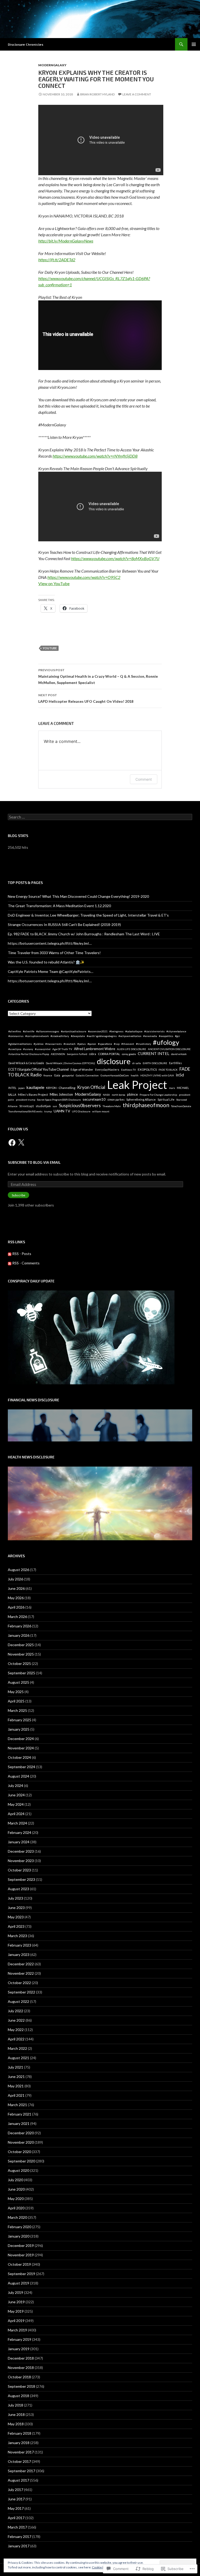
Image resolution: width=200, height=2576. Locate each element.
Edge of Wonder (82, 1069)
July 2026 (15, 1579)
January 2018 (19, 2443)
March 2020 (17, 2217)
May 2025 (16, 1692)
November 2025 (21, 1654)
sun (55, 1106)
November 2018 (21, 2368)
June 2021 (16, 2077)
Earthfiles (175, 1063)
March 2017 (17, 2527)
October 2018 (19, 2377)
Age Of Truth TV (62, 1049)
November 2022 (21, 1973)
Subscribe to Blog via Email (34, 1162)
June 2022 (16, 2020)
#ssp (117, 1044)
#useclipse (15, 1049)
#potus (82, 1044)
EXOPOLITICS (147, 1069)
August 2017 (18, 2480)
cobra (93, 1054)
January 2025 (19, 1729)
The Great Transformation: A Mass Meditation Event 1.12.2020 (59, 906)
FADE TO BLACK (168, 1070)
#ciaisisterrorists (154, 1031)
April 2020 (16, 2208)
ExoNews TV (129, 1070)
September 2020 (21, 2161)
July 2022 (15, 2011)
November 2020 (21, 2142)
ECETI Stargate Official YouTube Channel (39, 1069)
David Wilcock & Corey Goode (26, 1063)
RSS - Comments (26, 1263)
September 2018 (21, 2386)
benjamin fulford (77, 1054)
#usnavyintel (43, 1049)
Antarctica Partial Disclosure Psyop (29, 1054)
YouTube (50, 648)
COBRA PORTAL (109, 1054)
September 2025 (21, 1673)
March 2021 (17, 2105)
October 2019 (19, 2264)
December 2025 (21, 1645)
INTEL (12, 1088)
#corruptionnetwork (37, 1036)
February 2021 (20, 2114)
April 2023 (16, 1926)
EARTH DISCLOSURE (155, 1063)
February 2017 (20, 2536)
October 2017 (19, 2461)
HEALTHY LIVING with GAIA (157, 1075)
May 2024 (16, 1804)
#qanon (92, 1044)
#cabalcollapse (134, 1031)
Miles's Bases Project (33, 1095)
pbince (132, 1094)
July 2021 (15, 2067)
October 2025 (19, 1663)
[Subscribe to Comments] (10, 1263)
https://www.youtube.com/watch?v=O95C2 (84, 577)
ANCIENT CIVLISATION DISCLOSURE (169, 1049)
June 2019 (16, 2302)
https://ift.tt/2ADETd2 (57, 260)
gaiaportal (68, 1075)
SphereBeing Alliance (141, 1099)
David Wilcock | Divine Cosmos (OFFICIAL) (70, 1063)
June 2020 (16, 2189)
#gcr (177, 1036)
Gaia (57, 1075)
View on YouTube (54, 583)
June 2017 (16, 2499)
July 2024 (15, 1786)
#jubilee (39, 1044)
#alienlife (29, 1031)
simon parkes (116, 1099)
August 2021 (18, 2058)
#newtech (70, 1044)
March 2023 (17, 1936)
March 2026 (17, 1617)
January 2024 (19, 1842)
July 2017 (15, 2490)
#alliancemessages (48, 1031)
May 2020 (16, 2199)
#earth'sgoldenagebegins (102, 1036)
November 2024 (21, 1748)
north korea (118, 1095)
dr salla (137, 1063)
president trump (26, 1100)
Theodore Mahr (112, 1106)
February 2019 (20, 2339)
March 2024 (17, 1823)
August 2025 (18, 1682)
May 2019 (16, 2311)
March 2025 (17, 1710)
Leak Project (137, 1085)
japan (21, 1088)
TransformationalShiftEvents (25, 1111)
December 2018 (21, 2358)
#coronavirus (16, 1036)
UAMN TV (62, 1111)
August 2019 (18, 2283)
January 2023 (19, 1954)
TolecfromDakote (181, 1106)
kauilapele (35, 1087)
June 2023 (16, 1908)
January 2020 (19, 2236)
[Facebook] (12, 1143)
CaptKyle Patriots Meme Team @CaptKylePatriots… (51, 971)
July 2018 (15, 2405)
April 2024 (16, 1814)
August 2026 (18, 1570)
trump (48, 1111)
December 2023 (21, 1851)
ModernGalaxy (52, 65)
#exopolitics (166, 1036)
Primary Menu (194, 44)
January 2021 (19, 2123)
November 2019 (21, 2255)
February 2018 (20, 2433)
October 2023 (19, 1870)
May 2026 (16, 1598)
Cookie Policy (101, 2567)
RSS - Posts (22, 1254)
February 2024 (20, 1832)
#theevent (128, 1044)
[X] (21, 1143)
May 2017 (16, 2508)
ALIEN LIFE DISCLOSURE (132, 1049)
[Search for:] (100, 817)
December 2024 (21, 1739)
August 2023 (18, 1889)
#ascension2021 (98, 1031)
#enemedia (150, 1036)
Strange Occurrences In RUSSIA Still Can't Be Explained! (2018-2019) (64, 925)
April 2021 (16, 2095)
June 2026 (16, 1588)
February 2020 (20, 2227)
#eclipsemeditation (130, 1036)
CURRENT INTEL (154, 1053)
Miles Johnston (61, 1094)
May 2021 (16, 2086)
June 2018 (16, 2414)
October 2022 (19, 1983)
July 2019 (15, 2292)
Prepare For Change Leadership (158, 1095)
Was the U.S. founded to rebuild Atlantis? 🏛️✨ (46, 962)
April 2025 (16, 1701)
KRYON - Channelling (61, 1088)
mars (172, 1088)
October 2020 (19, 2152)
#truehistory (143, 1044)
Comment (144, 779)
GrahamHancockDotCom (115, 1075)
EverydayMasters (107, 1069)
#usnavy (28, 1049)
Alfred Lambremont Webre (95, 1049)
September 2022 (21, 1992)
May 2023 (16, 1917)
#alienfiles (15, 1031)
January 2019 (19, 2349)
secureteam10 (94, 1099)
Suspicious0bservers (80, 1105)
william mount (101, 1111)
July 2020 (15, 2180)
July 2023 (15, 1898)
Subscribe (18, 1195)
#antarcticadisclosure (74, 1031)
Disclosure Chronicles (26, 44)
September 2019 (21, 2274)
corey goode (129, 1054)
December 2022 (21, 1964)
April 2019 (16, 2321)
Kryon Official (91, 1087)
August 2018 (18, 2396)
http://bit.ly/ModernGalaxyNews (66, 241)
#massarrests (54, 1044)
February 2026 (20, 1626)
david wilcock (179, 1054)
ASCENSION (58, 1054)
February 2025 (20, 1720)
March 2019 (17, 2330)
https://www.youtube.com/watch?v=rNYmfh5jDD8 (95, 456)
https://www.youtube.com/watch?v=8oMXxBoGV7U (115, 558)
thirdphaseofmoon (146, 1105)
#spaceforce (105, 1044)
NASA (106, 1095)
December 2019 (21, 2245)
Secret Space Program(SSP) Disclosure (59, 1100)
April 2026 (16, 1607)
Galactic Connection (87, 1075)
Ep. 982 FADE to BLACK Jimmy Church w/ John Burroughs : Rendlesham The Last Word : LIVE (84, 934)
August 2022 (18, 2001)
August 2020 (18, 2170)
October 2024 (19, 1757)
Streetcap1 (27, 1106)
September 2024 (21, 1767)
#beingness (116, 1031)
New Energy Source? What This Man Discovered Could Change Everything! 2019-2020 (78, 896)
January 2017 (19, 2546)
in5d (180, 1075)
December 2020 (21, 2133)
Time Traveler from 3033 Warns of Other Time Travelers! (54, 953)
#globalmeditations (20, 1044)
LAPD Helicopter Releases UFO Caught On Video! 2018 (86, 698)
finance (48, 1075)
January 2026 (19, 1635)
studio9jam (43, 1106)
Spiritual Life (166, 1099)
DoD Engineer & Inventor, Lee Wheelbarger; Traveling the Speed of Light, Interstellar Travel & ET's (88, 915)
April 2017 (16, 2518)
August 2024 (18, 1776)
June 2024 (16, 1795)
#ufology (166, 1042)
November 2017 (21, 2452)
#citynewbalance (176, 1031)
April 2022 (16, 2039)
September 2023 (21, 1879)
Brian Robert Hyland (97, 94)
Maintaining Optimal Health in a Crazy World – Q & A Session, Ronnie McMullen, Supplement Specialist (98, 676)
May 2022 (16, 2030)
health (135, 1075)
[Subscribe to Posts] (10, 1254)
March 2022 (17, 2048)
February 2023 (20, 1945)
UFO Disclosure (81, 1111)
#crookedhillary (60, 1036)
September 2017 (21, 2471)
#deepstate (78, 1036)
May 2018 (16, 2424)
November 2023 (21, 1861)
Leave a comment (137, 94)
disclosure (114, 1061)
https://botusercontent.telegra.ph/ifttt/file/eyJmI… (50, 943)
